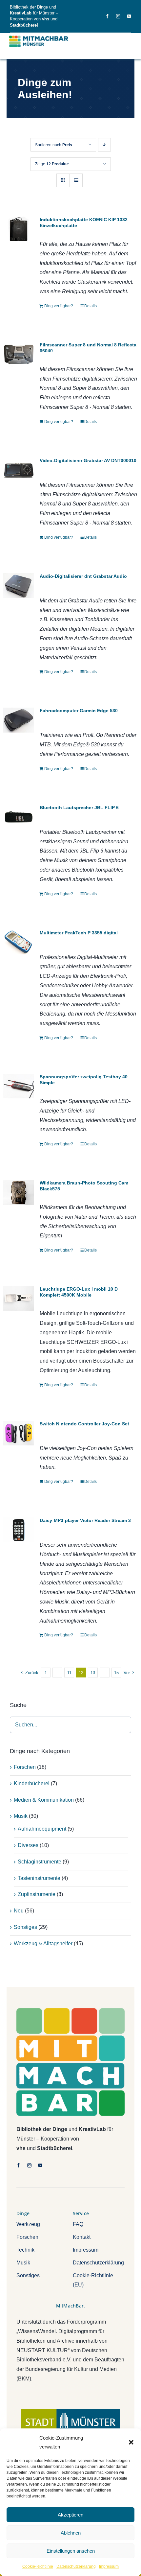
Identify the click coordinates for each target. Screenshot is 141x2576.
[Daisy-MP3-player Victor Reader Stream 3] (19, 1530)
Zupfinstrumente (37, 1894)
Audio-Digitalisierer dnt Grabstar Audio (83, 576)
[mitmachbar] (70, 2011)
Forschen (25, 1767)
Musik (21, 1816)
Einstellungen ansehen (71, 2551)
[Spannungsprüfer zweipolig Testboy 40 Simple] (19, 1086)
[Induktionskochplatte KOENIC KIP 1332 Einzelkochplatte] (19, 229)
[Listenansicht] (76, 180)
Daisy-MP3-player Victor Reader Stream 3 (85, 1520)
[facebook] (107, 16)
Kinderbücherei (32, 1783)
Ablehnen (71, 2533)
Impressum (109, 2566)
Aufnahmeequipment (42, 1829)
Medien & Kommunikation (44, 1800)
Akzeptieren (70, 2515)
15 (116, 1673)
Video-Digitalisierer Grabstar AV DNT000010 (88, 460)
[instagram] (118, 16)
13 (93, 1673)
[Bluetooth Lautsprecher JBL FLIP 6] (19, 817)
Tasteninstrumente (39, 1878)
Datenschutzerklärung (76, 2566)
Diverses (28, 1845)
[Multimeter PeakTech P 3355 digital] (19, 942)
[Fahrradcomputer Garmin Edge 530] (19, 720)
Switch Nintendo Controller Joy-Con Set (84, 1424)
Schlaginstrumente (40, 1862)
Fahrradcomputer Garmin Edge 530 (79, 711)
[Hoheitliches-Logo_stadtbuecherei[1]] (70, 2411)
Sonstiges (25, 1927)
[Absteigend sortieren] (104, 145)
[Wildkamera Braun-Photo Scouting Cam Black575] (19, 1192)
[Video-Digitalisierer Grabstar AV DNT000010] (19, 470)
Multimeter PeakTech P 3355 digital (79, 933)
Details (91, 306)
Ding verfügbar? (59, 306)
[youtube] (129, 16)
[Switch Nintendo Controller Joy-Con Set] (19, 1433)
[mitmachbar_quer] (39, 36)
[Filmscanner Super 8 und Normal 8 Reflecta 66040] (19, 354)
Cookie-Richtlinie (38, 2566)
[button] (131, 2442)
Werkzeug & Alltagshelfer (43, 1944)
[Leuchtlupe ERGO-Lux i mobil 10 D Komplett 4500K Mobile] (19, 1298)
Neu (19, 1911)
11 (69, 1673)
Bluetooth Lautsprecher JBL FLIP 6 (79, 808)
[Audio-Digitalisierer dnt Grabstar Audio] (19, 585)
